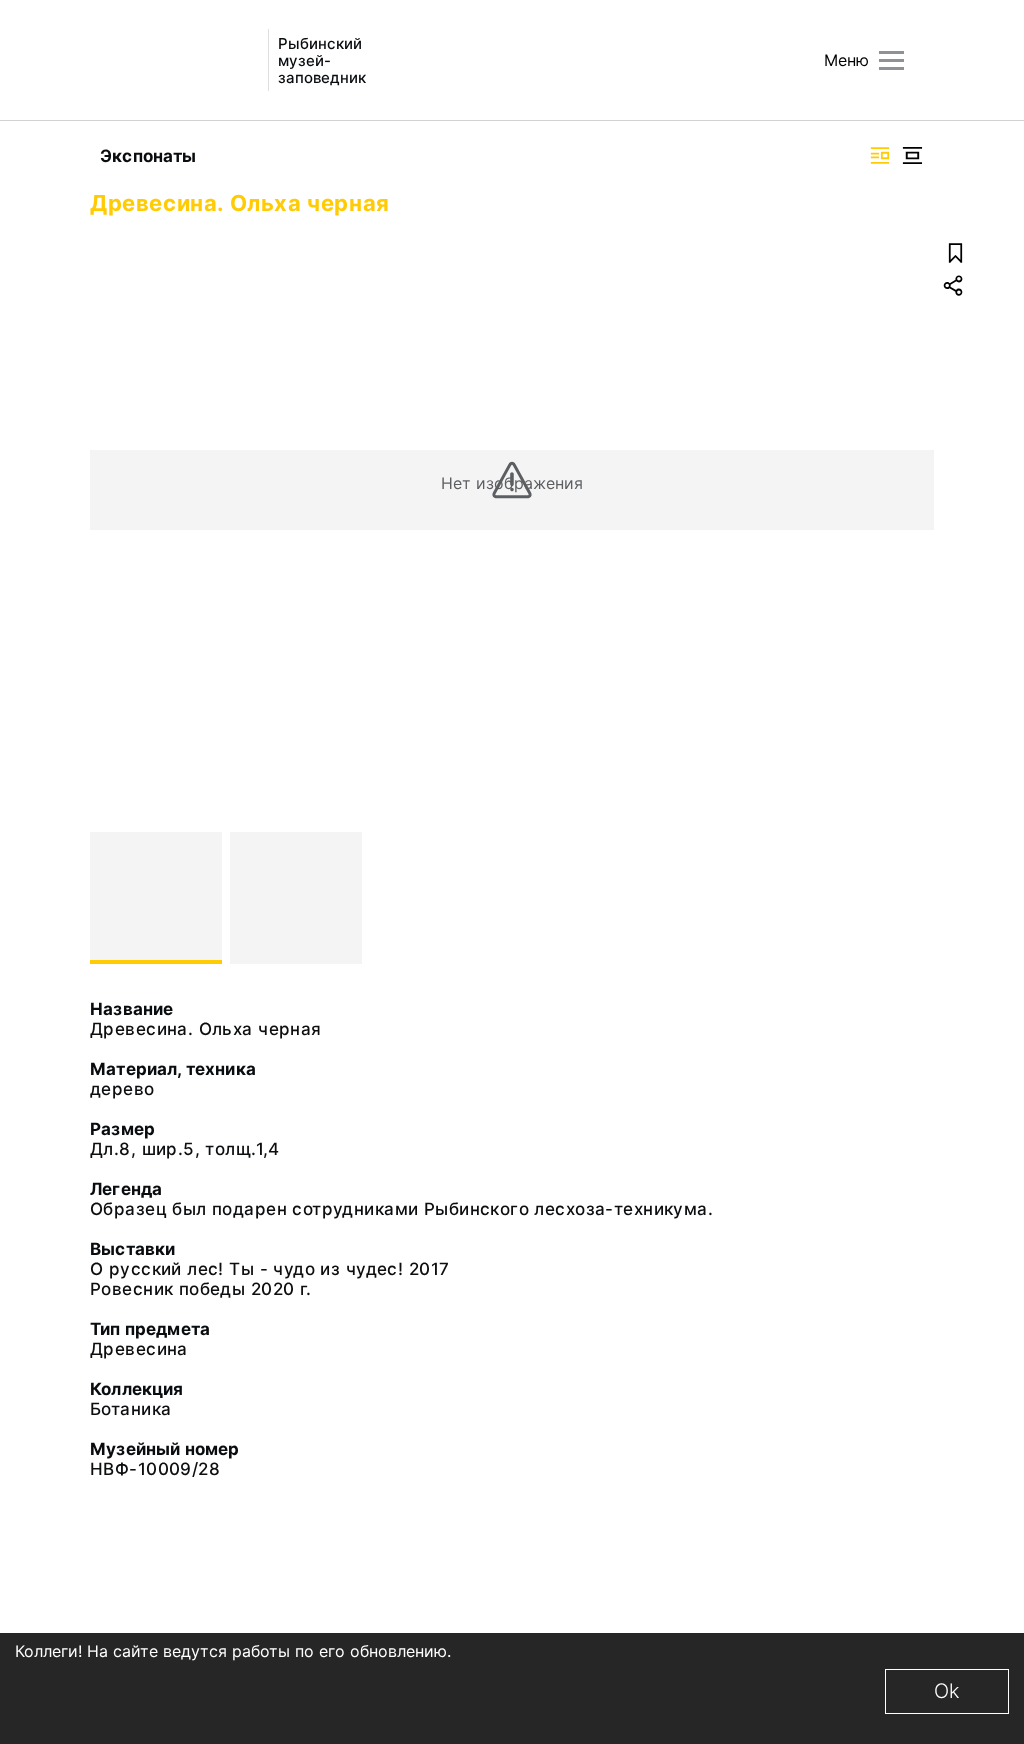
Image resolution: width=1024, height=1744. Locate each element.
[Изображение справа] (880, 155)
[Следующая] (910, 898)
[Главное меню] (891, 60)
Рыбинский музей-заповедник (322, 60)
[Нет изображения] (156, 898)
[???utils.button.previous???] (114, 898)
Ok (947, 1691)
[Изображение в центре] (912, 155)
